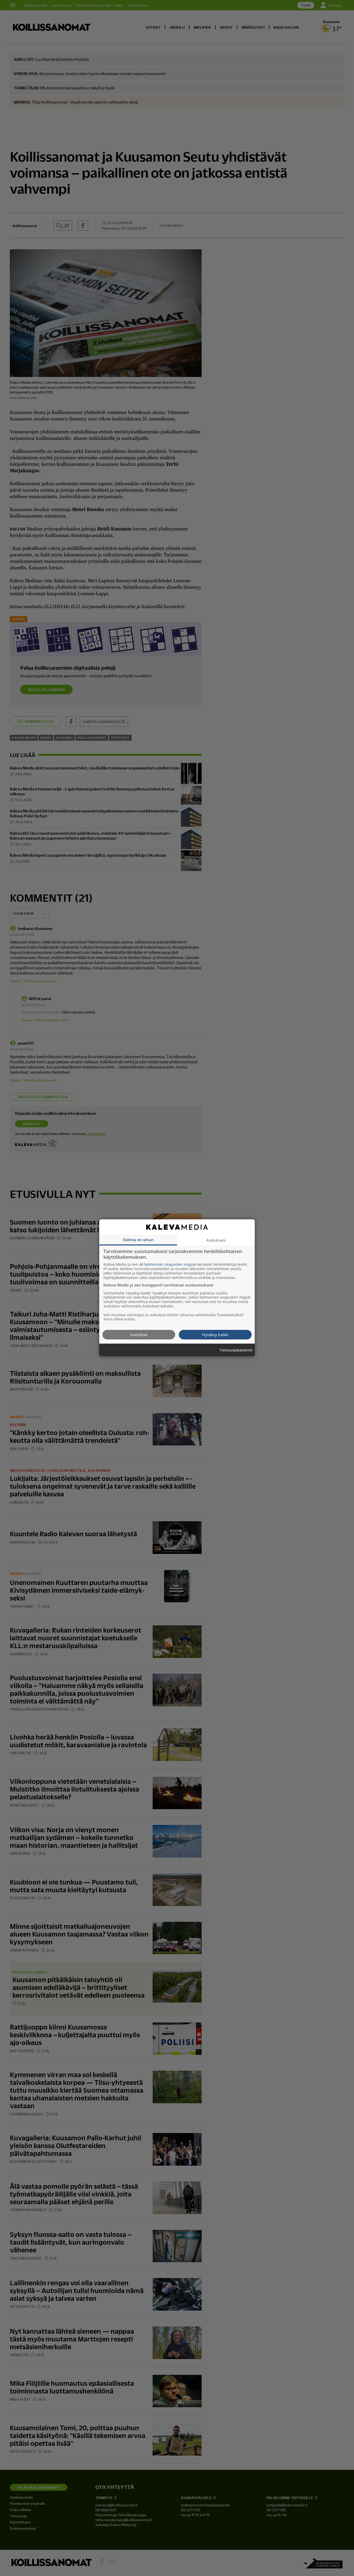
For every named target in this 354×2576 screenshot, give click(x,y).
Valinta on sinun (138, 1240)
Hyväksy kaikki (215, 1335)
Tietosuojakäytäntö (236, 1350)
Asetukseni (216, 1240)
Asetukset (139, 1335)
